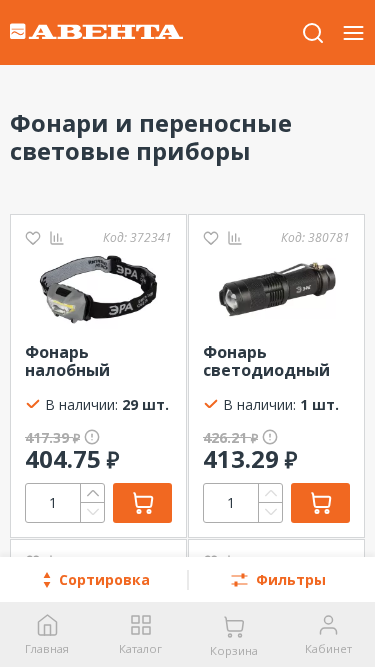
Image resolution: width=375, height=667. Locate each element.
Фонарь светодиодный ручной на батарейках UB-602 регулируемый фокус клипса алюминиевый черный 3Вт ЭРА (269, 362)
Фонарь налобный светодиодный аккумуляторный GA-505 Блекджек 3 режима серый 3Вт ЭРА (98, 362)
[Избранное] (33, 237)
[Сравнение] (57, 237)
